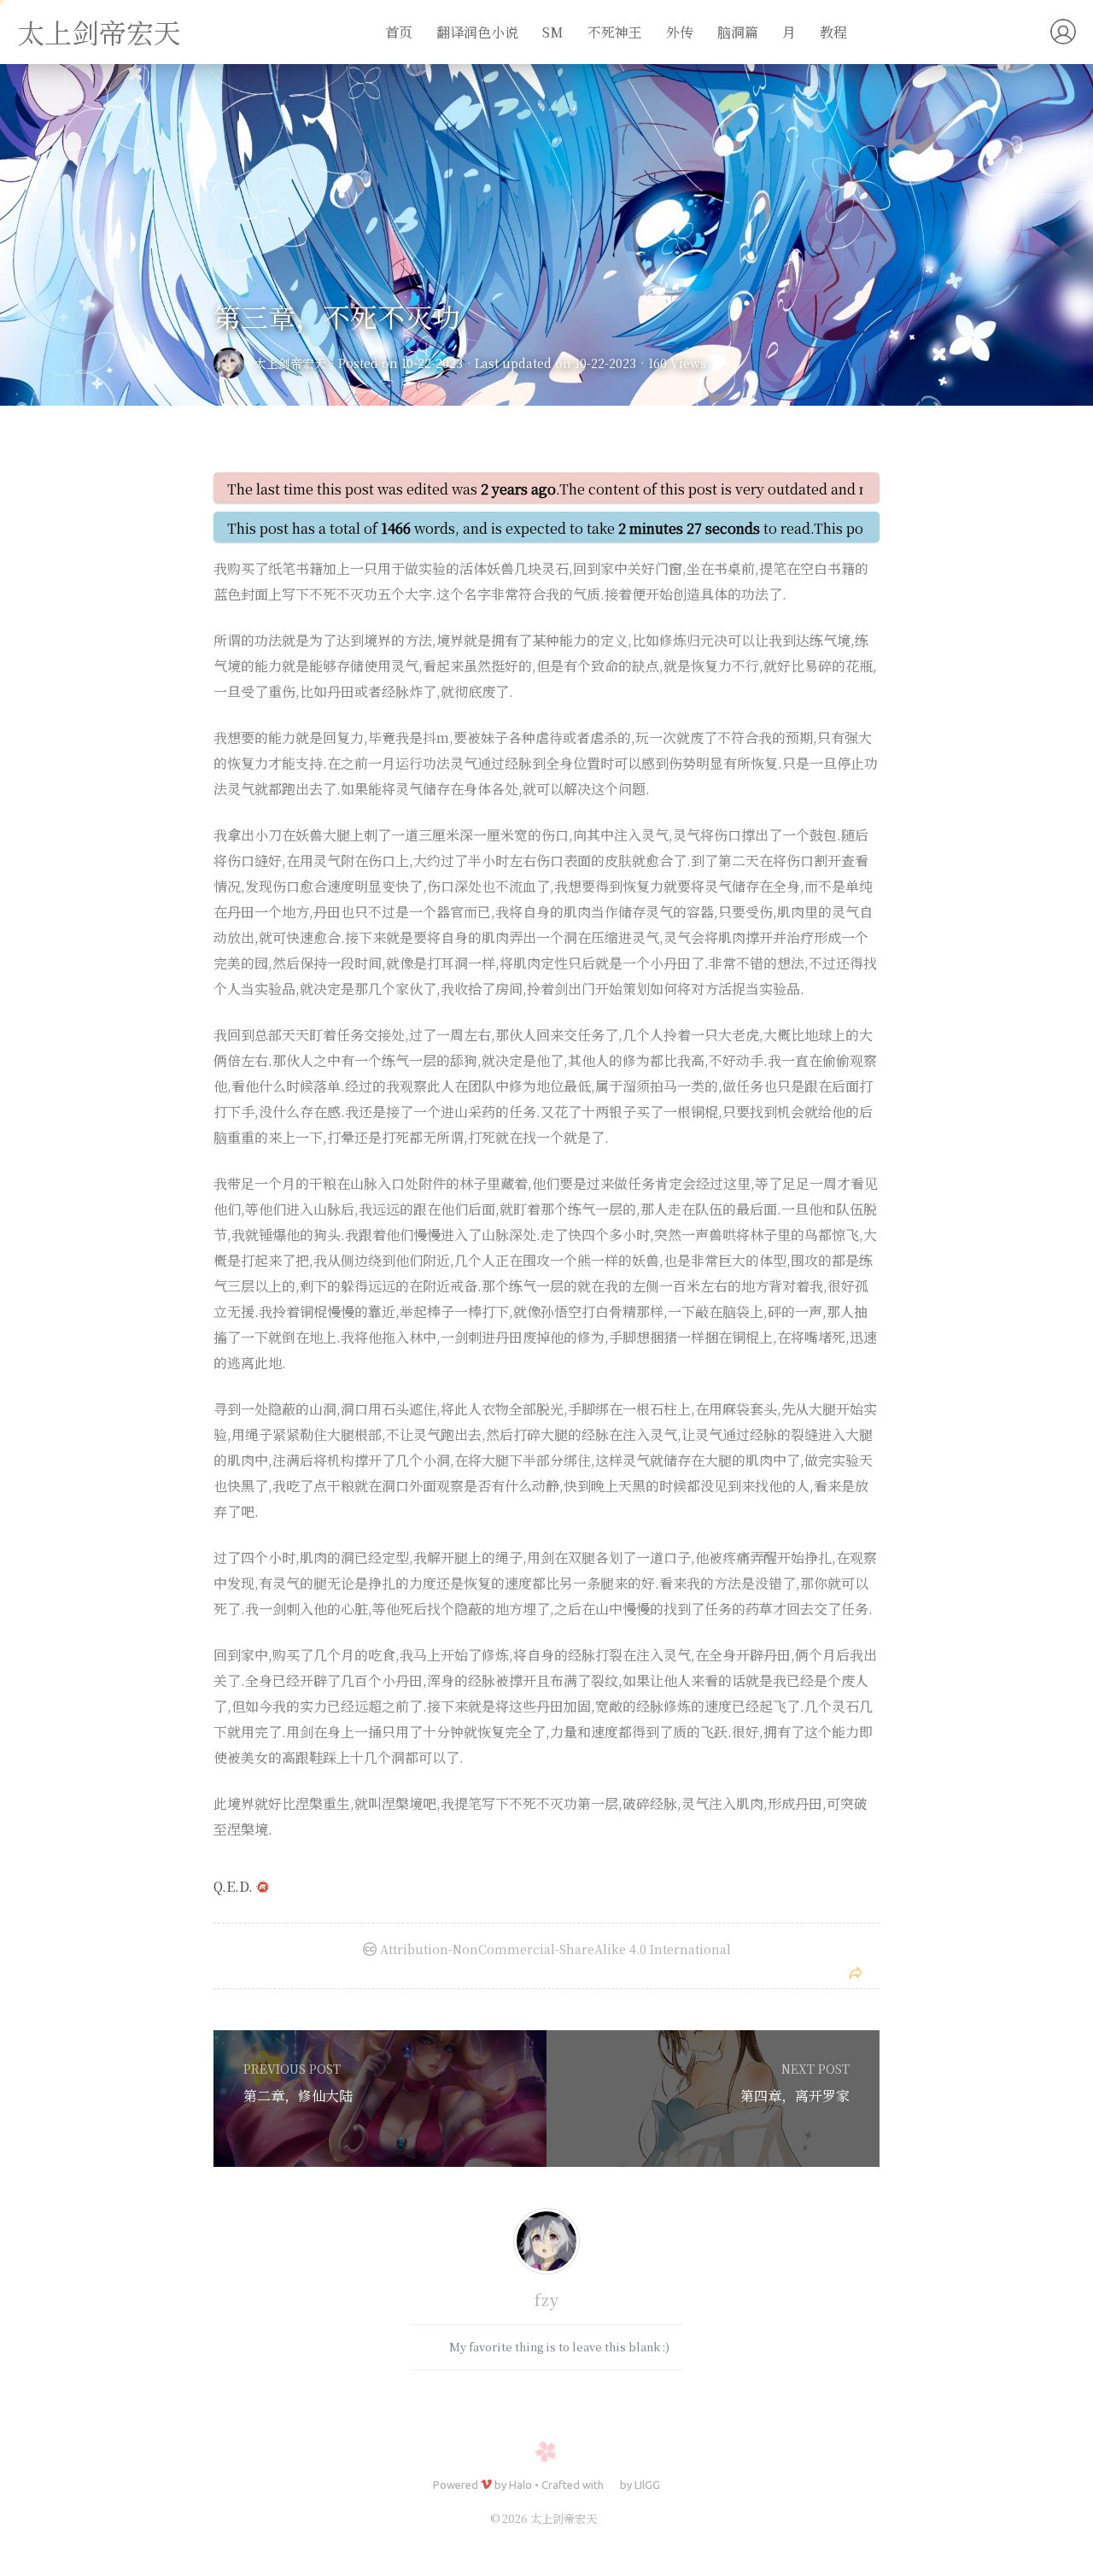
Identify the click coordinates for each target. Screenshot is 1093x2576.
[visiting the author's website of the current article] (546, 2244)
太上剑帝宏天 (99, 32)
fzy (547, 2299)
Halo (520, 2485)
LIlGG (647, 2485)
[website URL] (234, 363)
